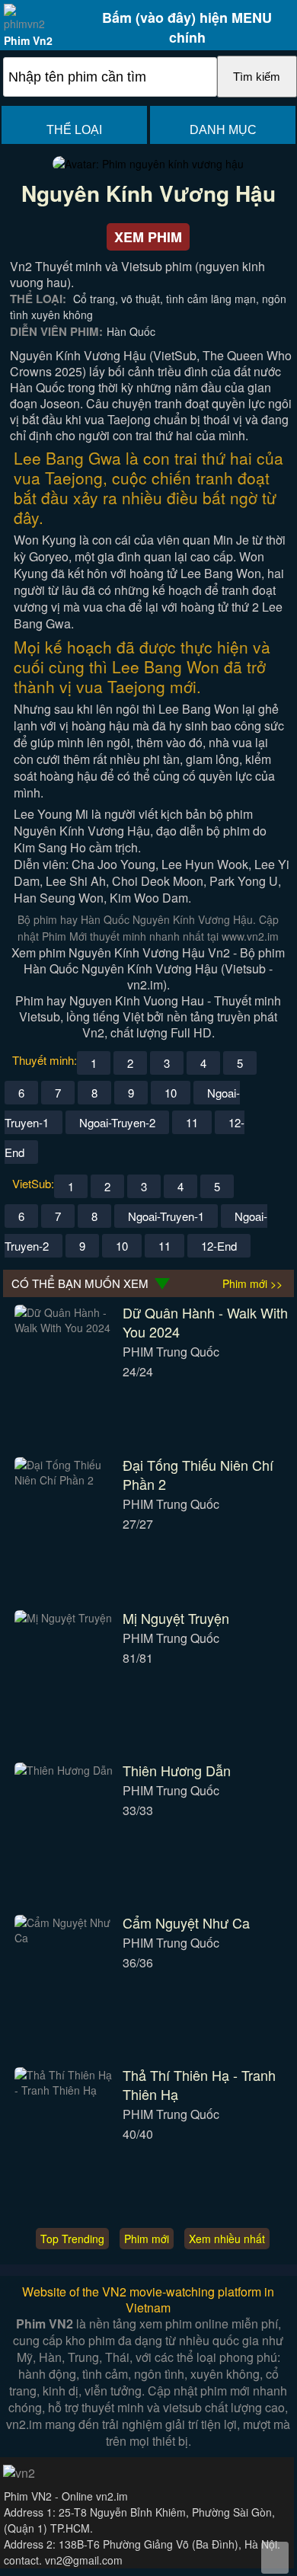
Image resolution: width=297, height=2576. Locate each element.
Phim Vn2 (28, 40)
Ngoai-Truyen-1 (166, 1216)
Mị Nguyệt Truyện (176, 1618)
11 (192, 1122)
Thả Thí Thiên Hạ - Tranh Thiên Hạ (199, 2084)
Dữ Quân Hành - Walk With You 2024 (205, 1322)
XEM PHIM (148, 237)
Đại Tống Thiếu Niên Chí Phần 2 (198, 1474)
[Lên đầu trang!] (275, 2558)
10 (171, 1093)
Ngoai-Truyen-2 (117, 1122)
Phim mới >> (252, 1283)
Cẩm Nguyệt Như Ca (186, 1922)
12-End (219, 1246)
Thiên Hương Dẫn (177, 1770)
